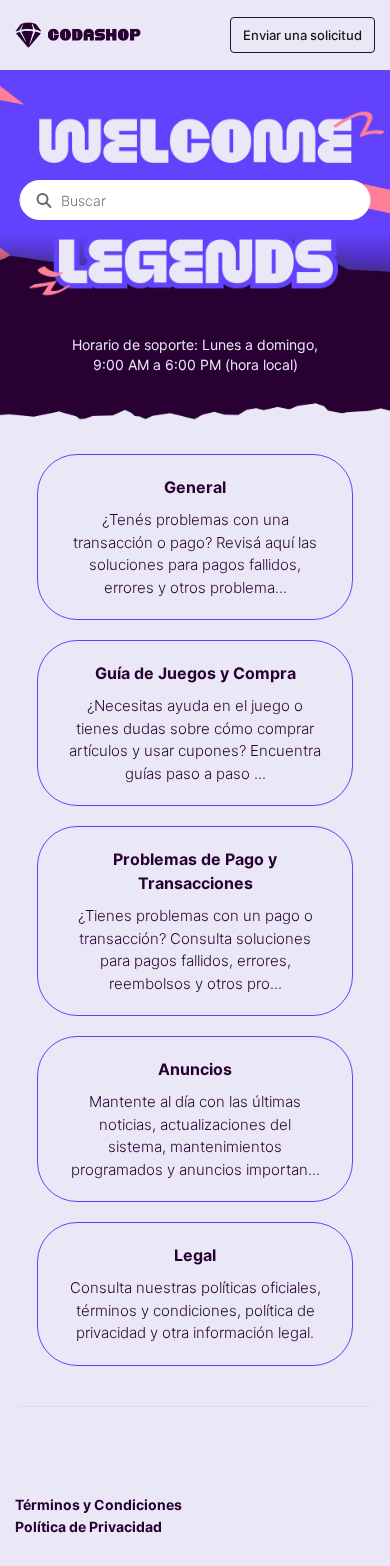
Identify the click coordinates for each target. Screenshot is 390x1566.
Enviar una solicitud (302, 35)
